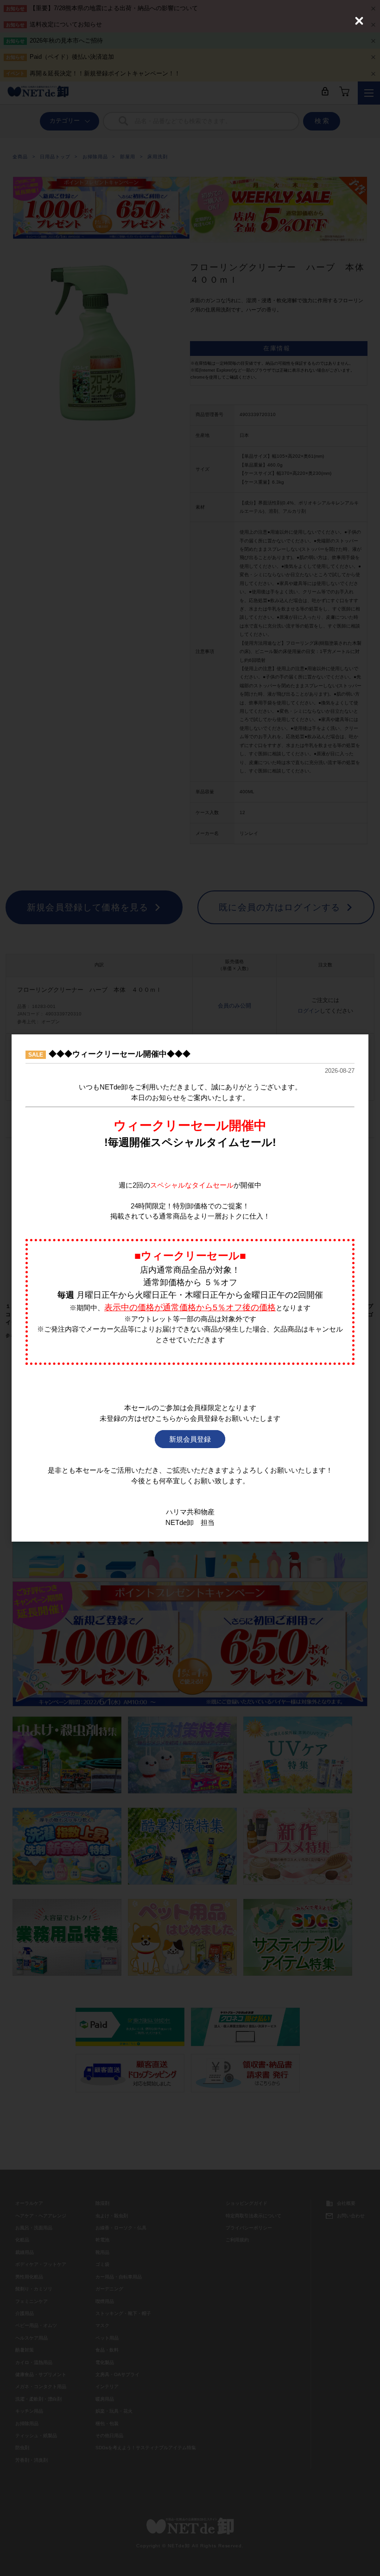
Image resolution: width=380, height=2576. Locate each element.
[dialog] (190, 1288)
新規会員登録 (190, 1439)
